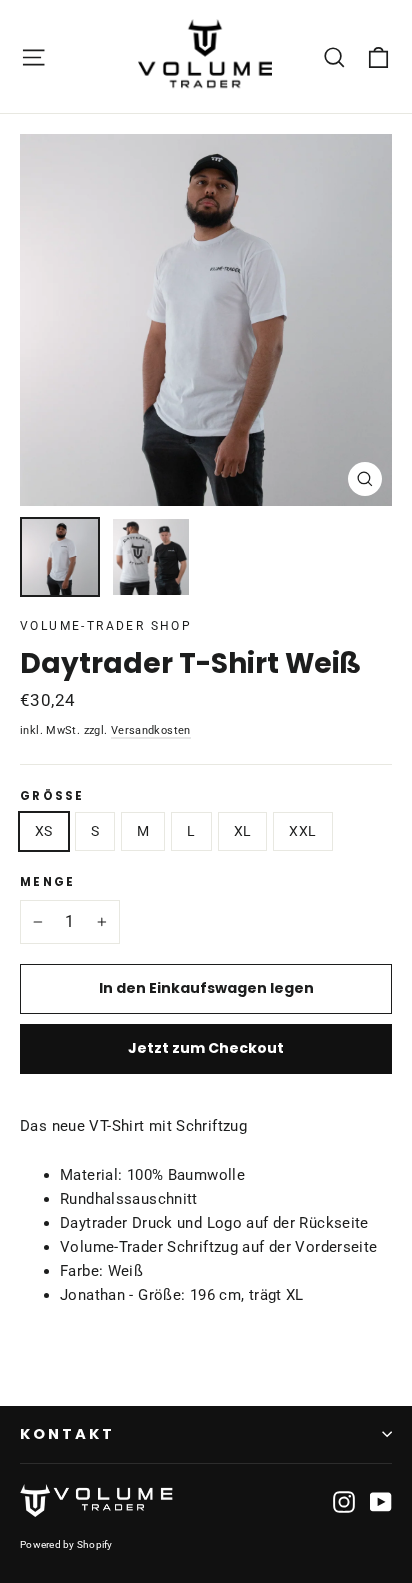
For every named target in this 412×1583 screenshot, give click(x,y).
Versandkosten (151, 730)
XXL (302, 831)
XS (44, 831)
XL (243, 831)
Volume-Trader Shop (106, 626)
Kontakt (67, 1434)
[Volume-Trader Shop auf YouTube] (381, 1501)
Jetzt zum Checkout (206, 1048)
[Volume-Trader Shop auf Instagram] (344, 1501)
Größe (52, 797)
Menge (47, 883)
